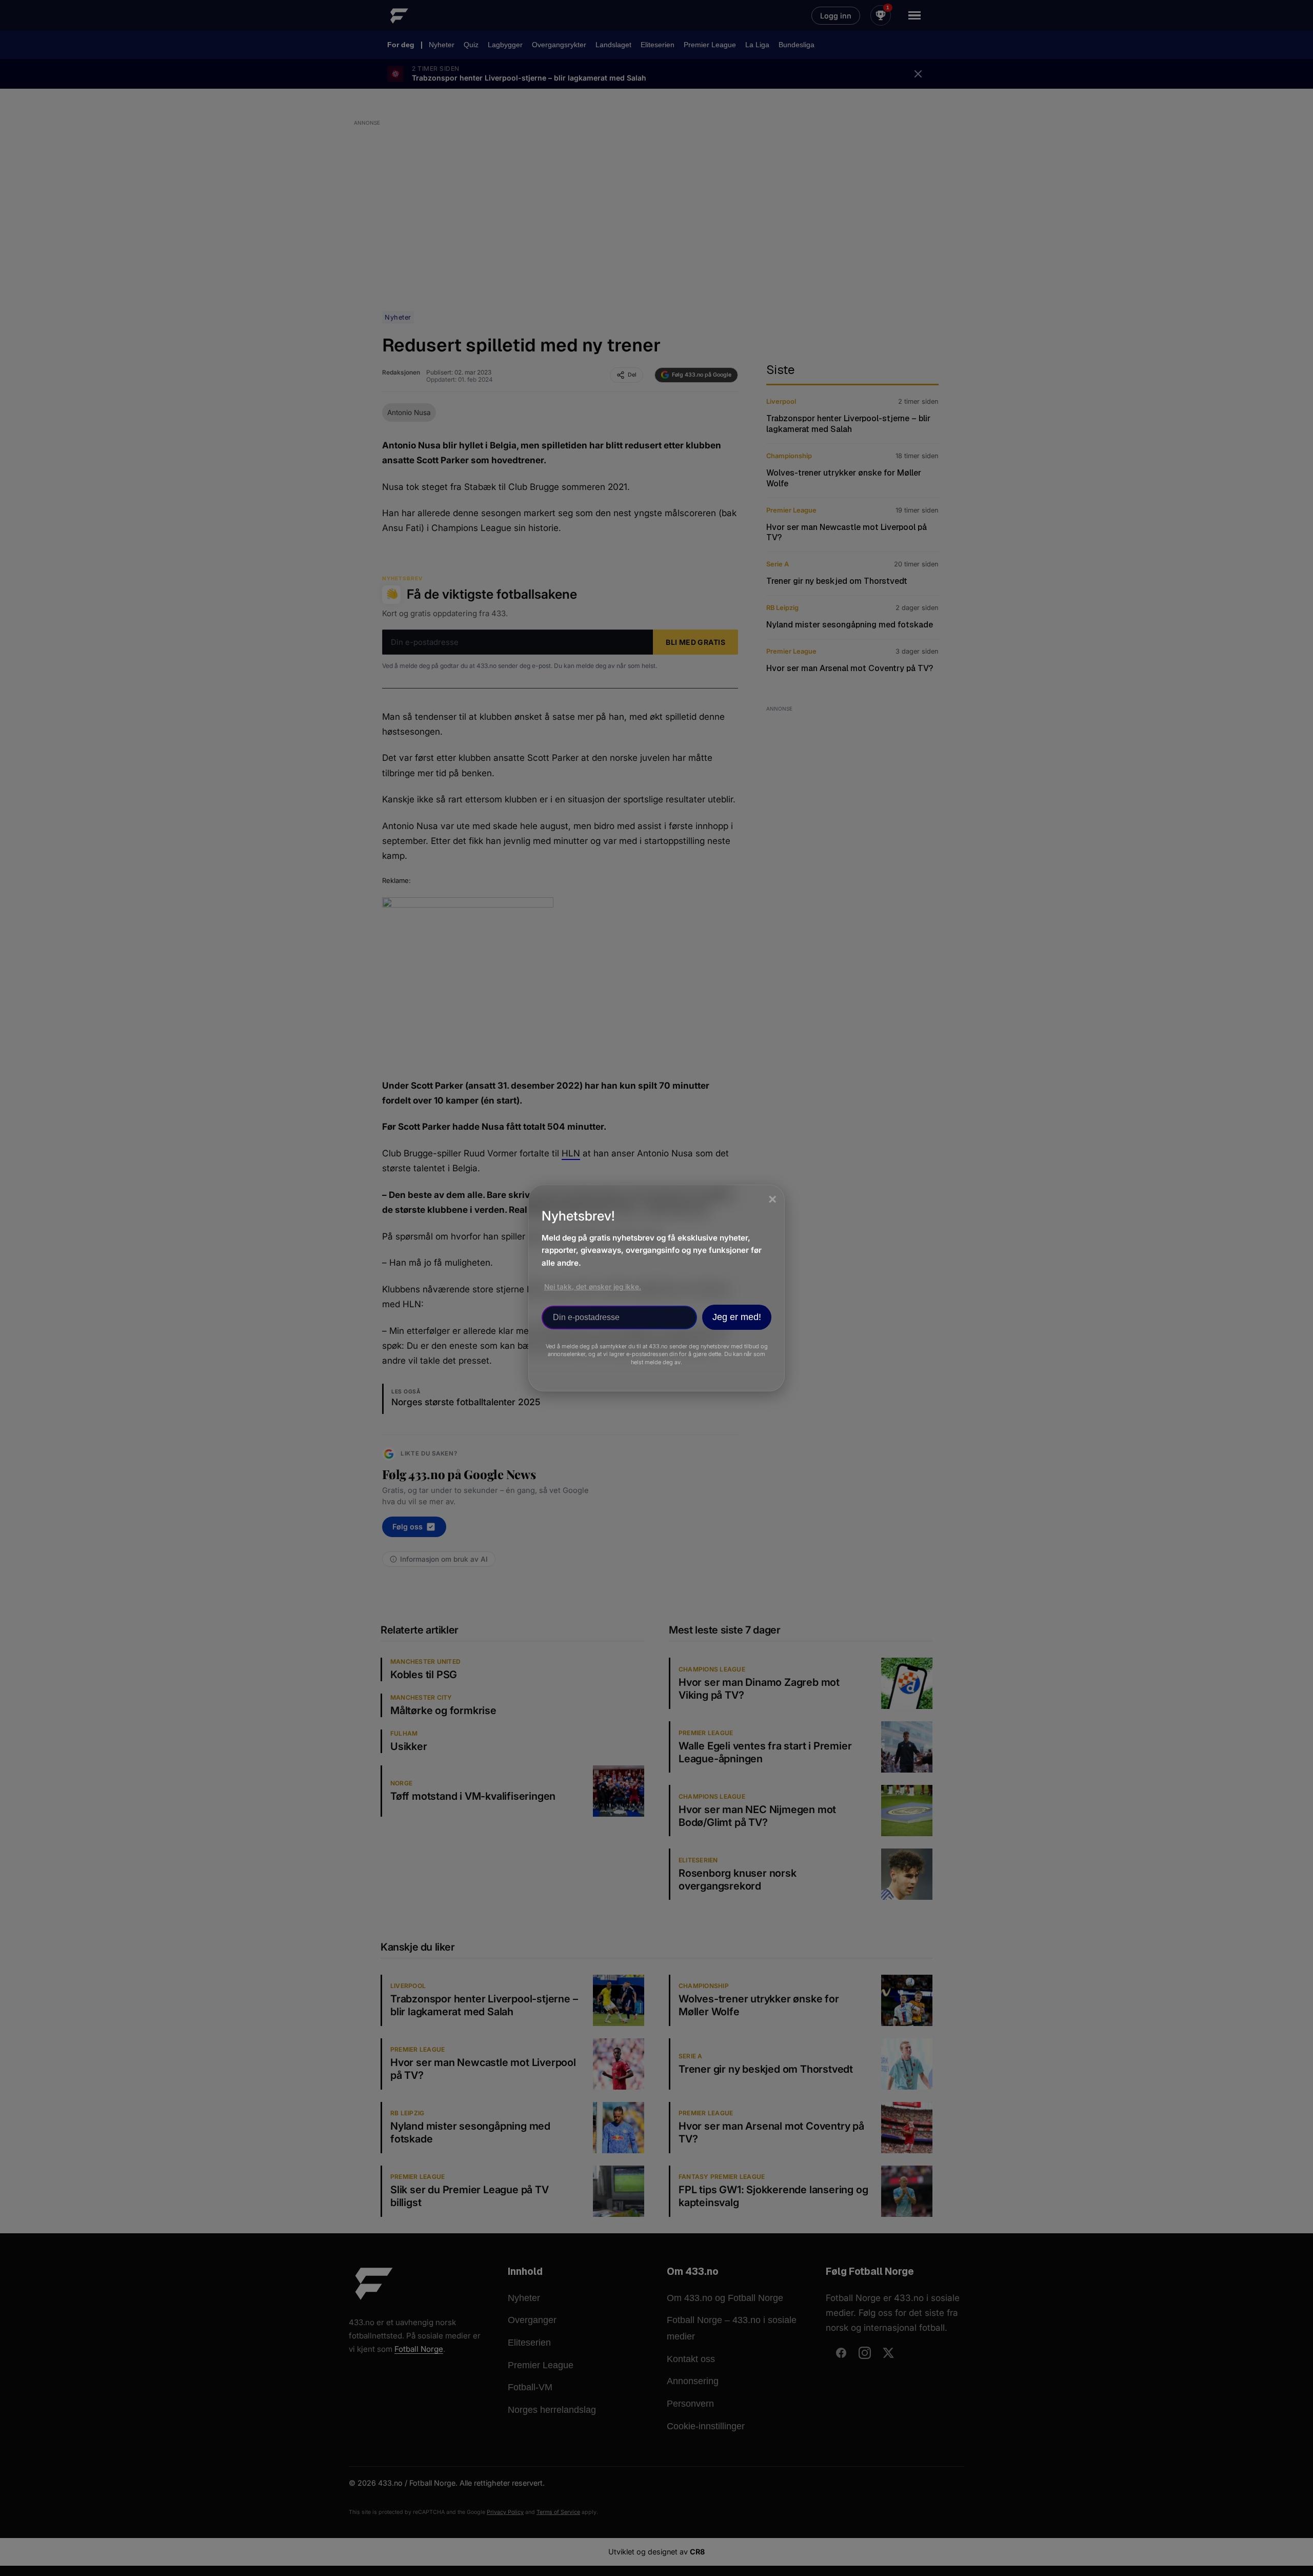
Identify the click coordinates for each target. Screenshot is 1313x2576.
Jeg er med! (737, 1317)
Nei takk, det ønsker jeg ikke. (593, 1287)
